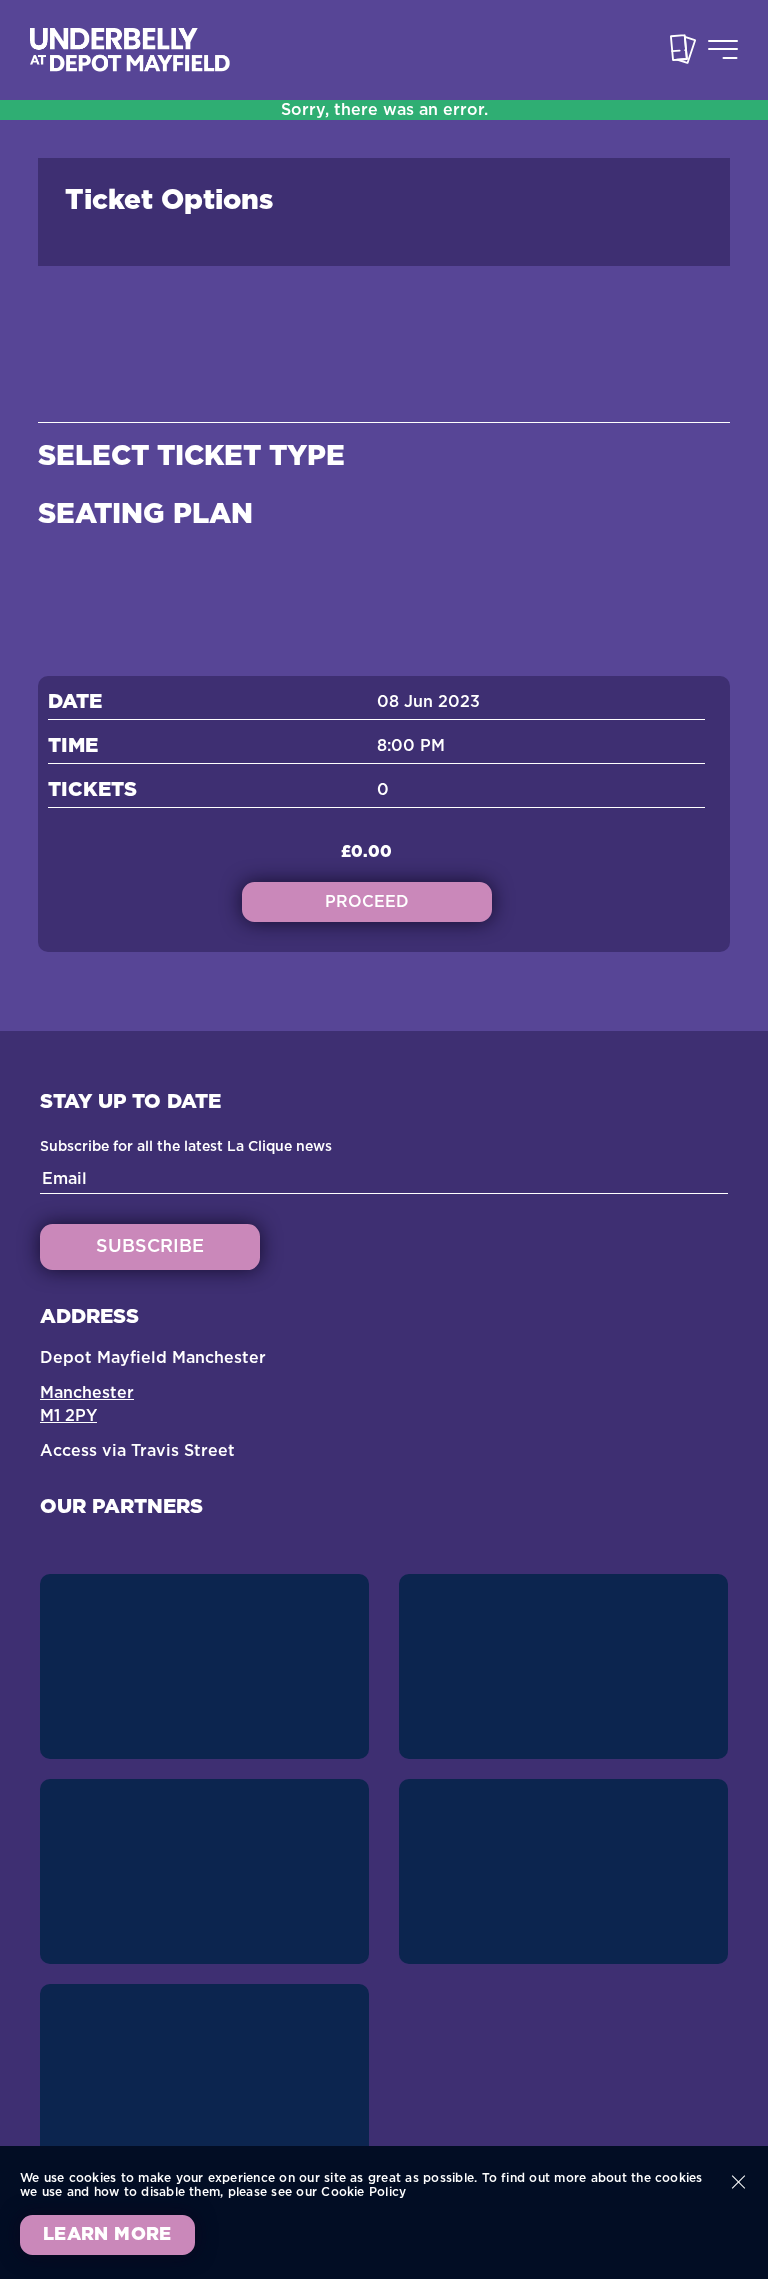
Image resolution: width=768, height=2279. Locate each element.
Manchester (87, 1393)
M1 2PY (68, 1416)
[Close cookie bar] (738, 2182)
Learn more (107, 2235)
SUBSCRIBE (150, 1247)
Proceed (367, 902)
